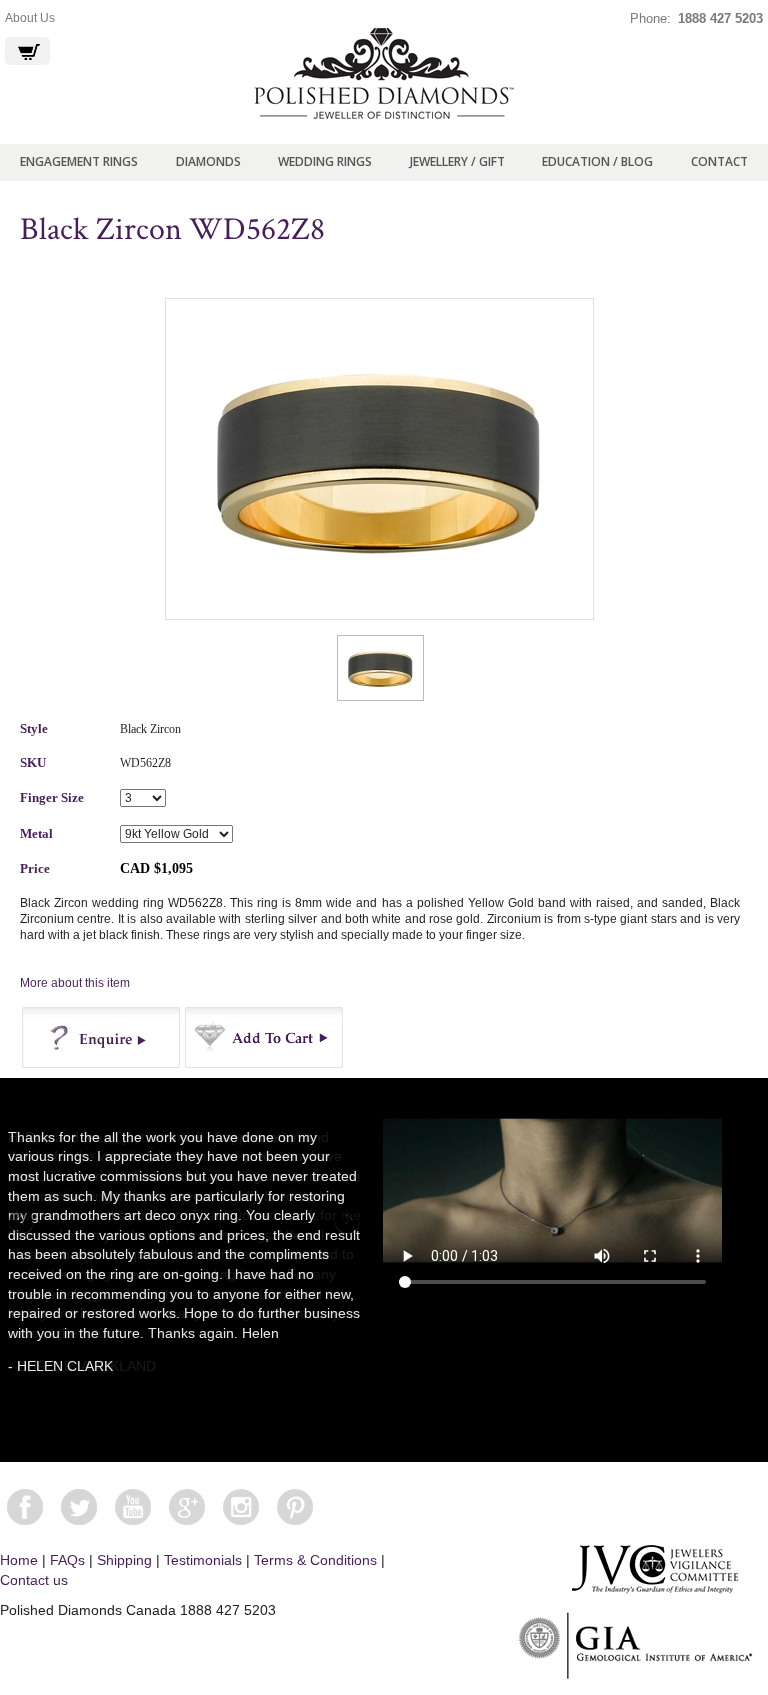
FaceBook (25, 1507)
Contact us (34, 1580)
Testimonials (203, 1560)
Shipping (124, 1560)
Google (187, 1507)
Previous (23, 1222)
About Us (30, 18)
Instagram (241, 1507)
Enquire (101, 1037)
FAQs (67, 1560)
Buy (264, 1037)
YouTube (133, 1507)
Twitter (79, 1507)
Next (346, 1222)
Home (19, 1560)
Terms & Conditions (315, 1560)
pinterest (295, 1507)
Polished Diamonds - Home (384, 74)
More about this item (75, 983)
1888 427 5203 (720, 18)
